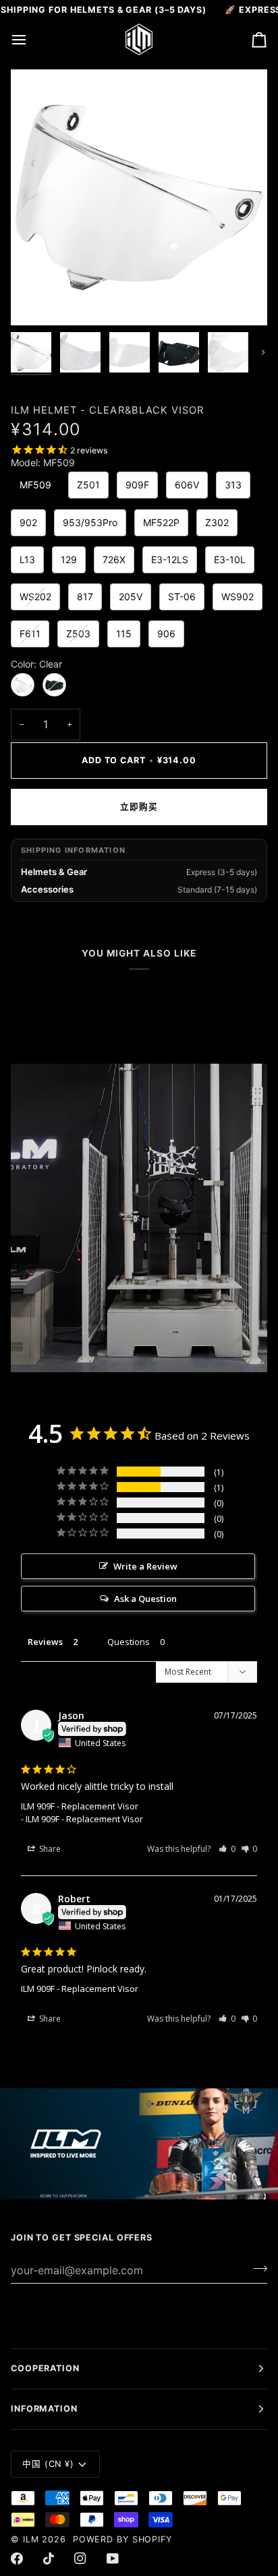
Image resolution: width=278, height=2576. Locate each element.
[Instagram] (80, 2558)
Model (43, 463)
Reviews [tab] (45, 1642)
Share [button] (49, 1849)
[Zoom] (36, 300)
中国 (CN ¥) (48, 2464)
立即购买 (139, 807)
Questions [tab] (129, 1642)
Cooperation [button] (45, 2368)
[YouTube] (113, 2558)
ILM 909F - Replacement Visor (80, 1806)
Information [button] (44, 2409)
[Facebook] (17, 2558)
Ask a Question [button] (145, 1599)
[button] (227, 1849)
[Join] (256, 2268)
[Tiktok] (49, 2558)
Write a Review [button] (145, 1566)
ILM (31, 2539)
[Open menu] (31, 39)
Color (36, 664)
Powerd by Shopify (122, 2539)
